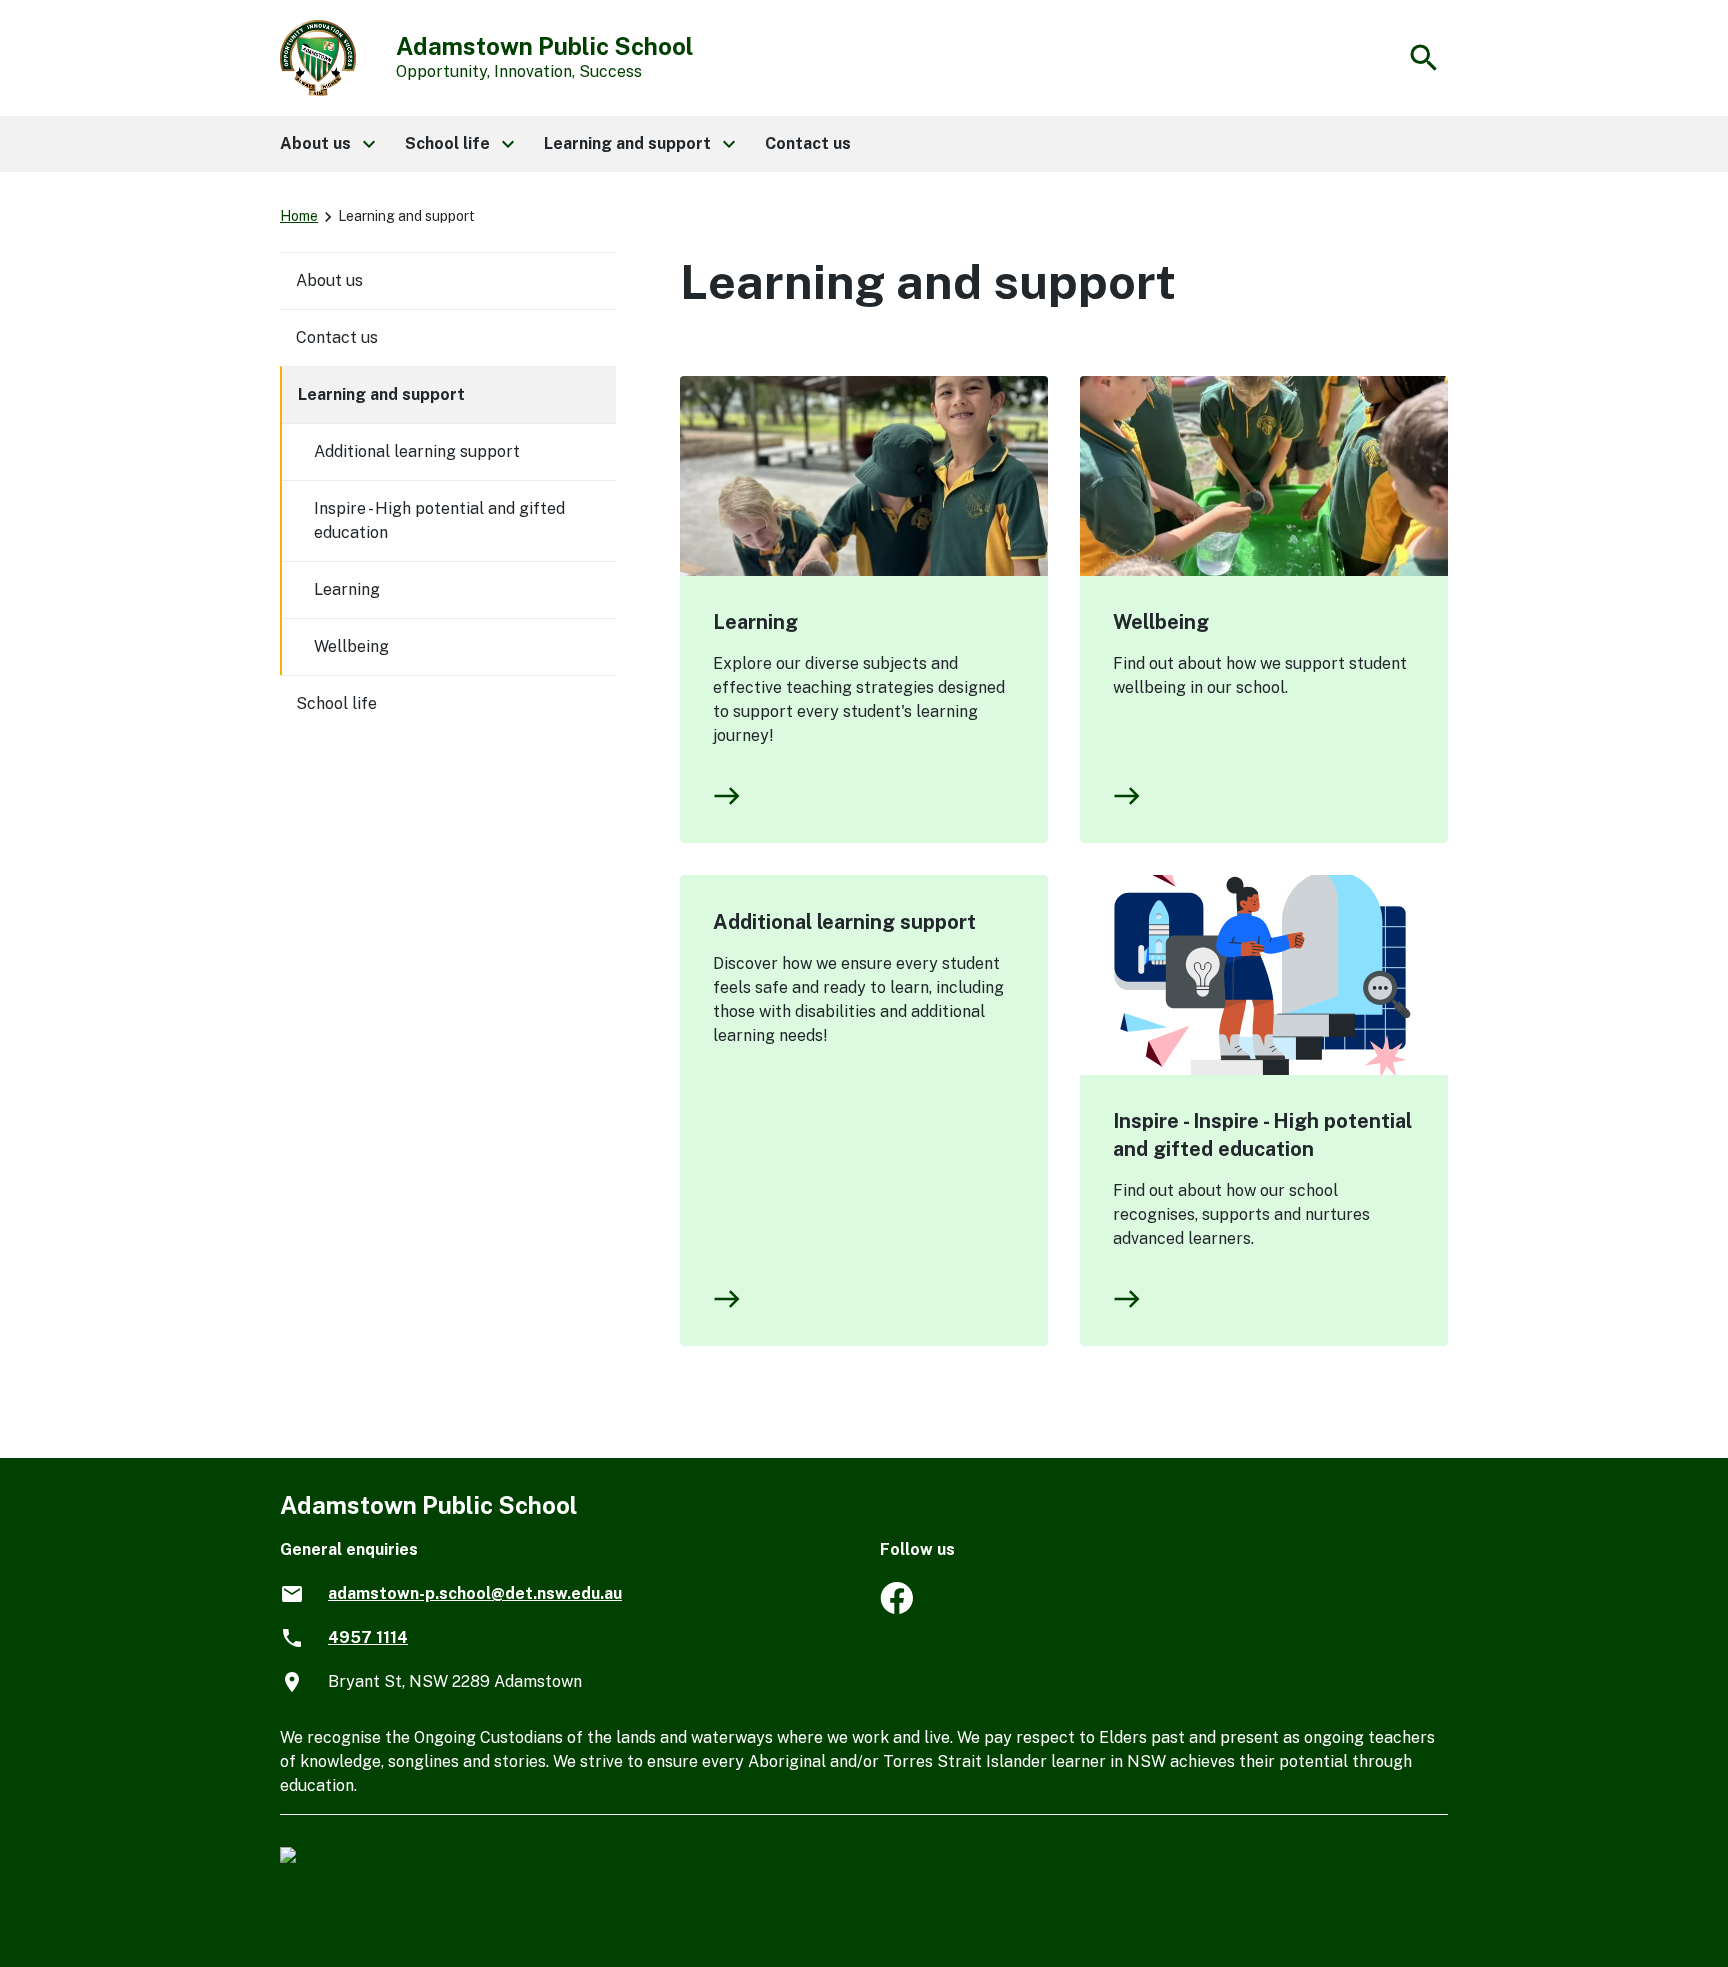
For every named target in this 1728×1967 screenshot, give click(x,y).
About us (329, 280)
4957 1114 (368, 1637)
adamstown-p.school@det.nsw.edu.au (475, 1593)
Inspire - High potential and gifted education (439, 520)
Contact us (337, 337)
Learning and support (381, 394)
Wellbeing (1161, 622)
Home (299, 216)
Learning (755, 622)
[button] (326, 144)
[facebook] (896, 1608)
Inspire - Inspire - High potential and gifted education (1262, 1135)
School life (336, 703)
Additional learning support (844, 922)
